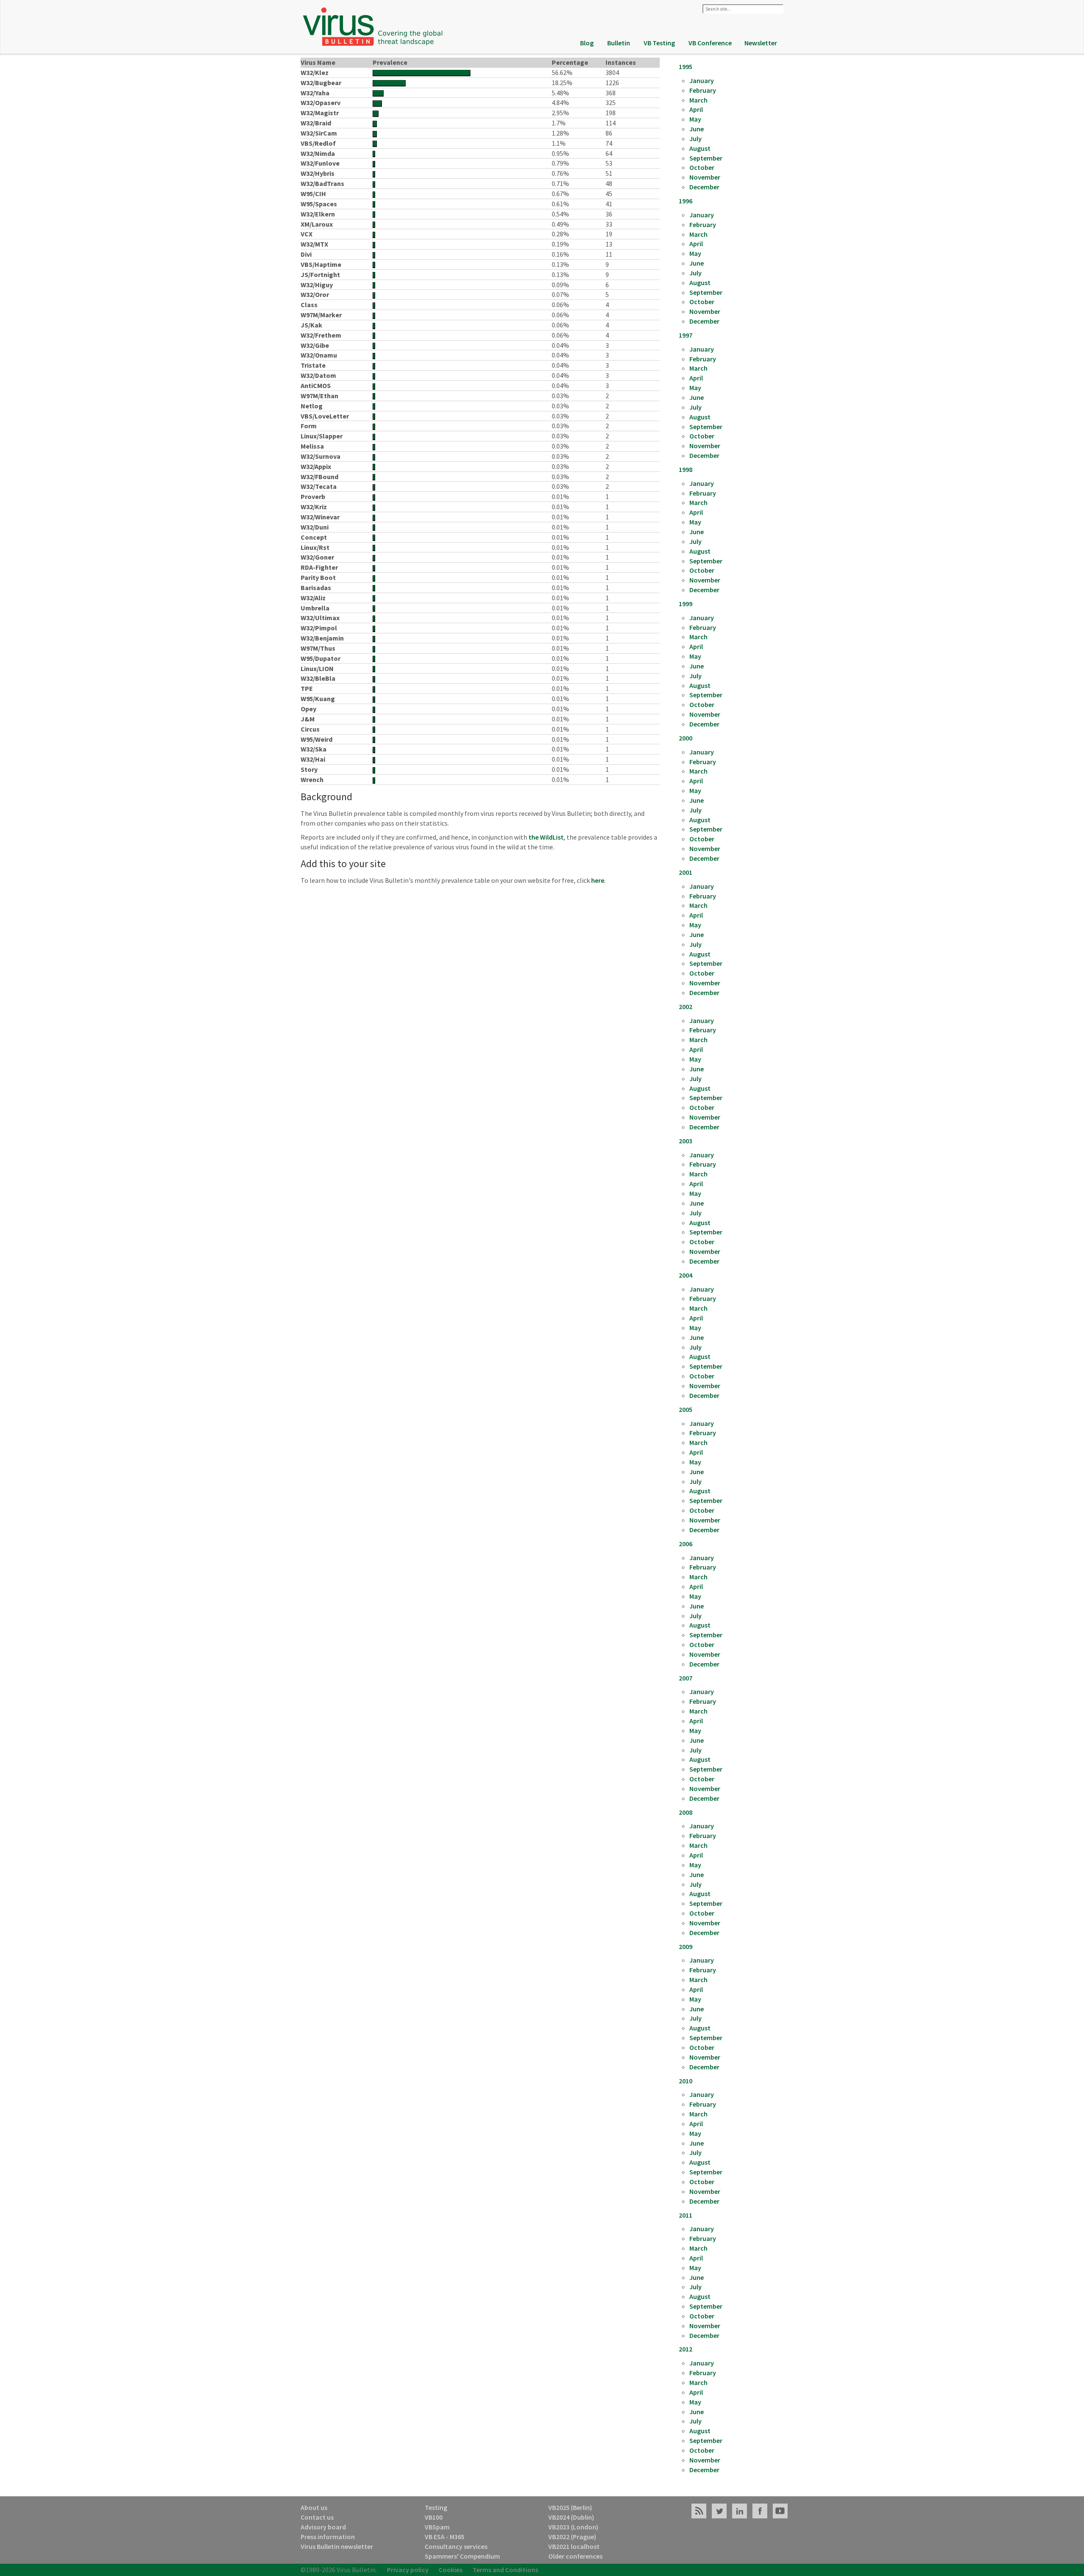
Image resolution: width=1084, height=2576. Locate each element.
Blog (587, 43)
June (697, 129)
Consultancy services (456, 2546)
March (698, 100)
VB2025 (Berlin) (570, 2507)
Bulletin (619, 43)
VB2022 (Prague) (572, 2537)
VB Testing (659, 43)
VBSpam (437, 2527)
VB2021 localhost (574, 2546)
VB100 (434, 2517)
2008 (686, 1812)
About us (314, 2507)
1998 (686, 469)
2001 (686, 872)
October (702, 167)
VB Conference (710, 43)
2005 (686, 1409)
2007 (686, 1678)
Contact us (317, 2517)
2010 (686, 2081)
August (700, 148)
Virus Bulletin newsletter (337, 2546)
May (695, 119)
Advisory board (323, 2527)
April (696, 109)
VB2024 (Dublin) (571, 2517)
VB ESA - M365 (445, 2537)
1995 (686, 67)
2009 (686, 1947)
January (702, 80)
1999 (686, 604)
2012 (686, 2349)
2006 (686, 1544)
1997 (686, 335)
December (704, 187)
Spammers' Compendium (462, 2556)
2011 (686, 2215)
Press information (328, 2537)
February (703, 90)
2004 (686, 1275)
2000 (686, 738)
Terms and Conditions (505, 2570)
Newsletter (761, 43)
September (706, 158)
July (695, 139)
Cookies (451, 2570)
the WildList (546, 837)
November (705, 177)
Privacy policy (408, 2570)
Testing (436, 2507)
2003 (686, 1141)
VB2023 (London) (573, 2527)
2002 (686, 1007)
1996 (686, 201)
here (598, 880)
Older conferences (575, 2556)
